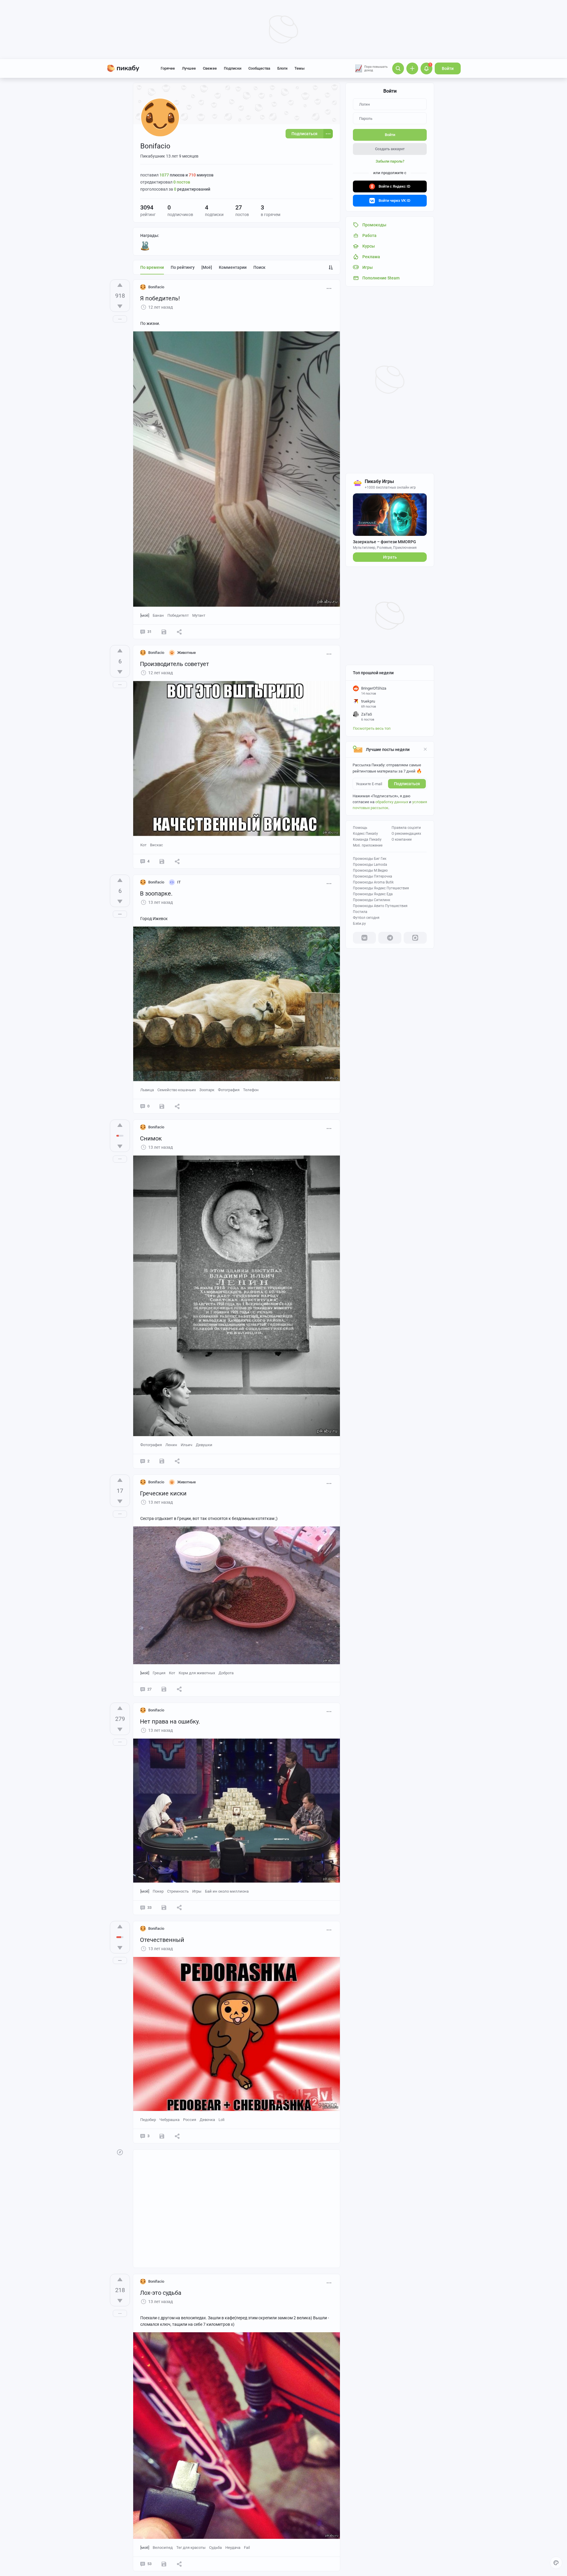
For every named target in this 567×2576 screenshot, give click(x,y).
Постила (360, 912)
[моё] (207, 267)
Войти (448, 68)
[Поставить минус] (120, 306)
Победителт (178, 615)
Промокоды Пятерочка (373, 876)
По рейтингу (183, 267)
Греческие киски (163, 1493)
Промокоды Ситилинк (372, 900)
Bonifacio (156, 287)
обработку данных (392, 802)
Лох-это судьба (161, 2293)
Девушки (204, 1445)
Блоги (282, 68)
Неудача (233, 2548)
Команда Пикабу (367, 839)
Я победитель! (160, 298)
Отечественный (162, 1940)
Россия (190, 2120)
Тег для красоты (191, 2548)
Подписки (233, 68)
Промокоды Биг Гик (370, 859)
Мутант (199, 615)
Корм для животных (197, 1673)
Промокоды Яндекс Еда (373, 894)
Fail (247, 2548)
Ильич (186, 1445)
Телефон (251, 1090)
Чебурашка (170, 2120)
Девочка (207, 2120)
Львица (147, 1090)
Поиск (259, 267)
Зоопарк (207, 1090)
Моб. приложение (368, 845)
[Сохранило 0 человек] (164, 632)
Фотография (229, 1090)
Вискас (157, 845)
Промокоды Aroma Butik (373, 882)
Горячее (168, 68)
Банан (158, 615)
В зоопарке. (156, 893)
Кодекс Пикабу (365, 834)
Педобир (148, 2120)
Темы (299, 68)
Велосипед (163, 2548)
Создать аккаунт (390, 149)
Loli (221, 2120)
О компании (402, 839)
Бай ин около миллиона (227, 1891)
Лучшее (189, 68)
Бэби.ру (359, 924)
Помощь (360, 828)
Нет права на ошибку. (170, 1721)
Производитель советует (175, 664)
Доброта (226, 1673)
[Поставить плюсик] (120, 285)
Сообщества (259, 68)
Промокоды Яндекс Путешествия (381, 888)
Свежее (210, 68)
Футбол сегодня (366, 918)
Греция (159, 1673)
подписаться (407, 784)
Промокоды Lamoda (370, 865)
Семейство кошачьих (177, 1090)
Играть (390, 557)
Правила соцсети (406, 828)
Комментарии (233, 267)
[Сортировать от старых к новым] (331, 267)
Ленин (171, 1445)
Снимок (151, 1138)
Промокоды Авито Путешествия (380, 906)
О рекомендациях (406, 834)
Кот (143, 845)
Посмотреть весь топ (372, 728)
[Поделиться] (179, 632)
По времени (152, 267)
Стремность (178, 1891)
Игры (197, 1891)
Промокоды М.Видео (370, 870)
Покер (158, 1891)
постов (182, 182)
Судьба (215, 2548)
